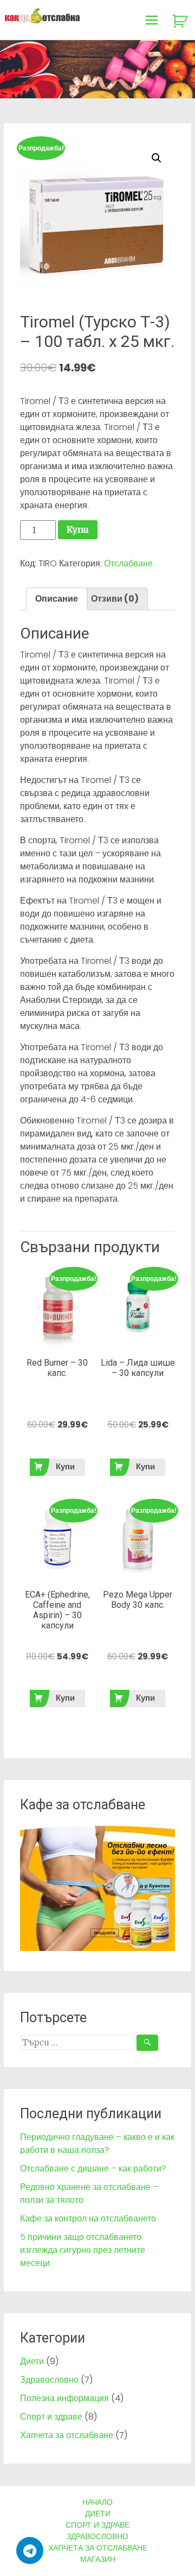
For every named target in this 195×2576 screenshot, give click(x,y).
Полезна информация (64, 2398)
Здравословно (49, 2380)
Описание (57, 599)
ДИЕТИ (98, 2514)
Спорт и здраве (51, 2417)
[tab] (57, 599)
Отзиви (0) (115, 599)
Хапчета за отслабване (67, 2435)
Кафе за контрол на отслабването (88, 2218)
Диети (32, 2361)
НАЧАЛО (97, 2502)
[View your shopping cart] (181, 21)
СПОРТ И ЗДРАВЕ (97, 2525)
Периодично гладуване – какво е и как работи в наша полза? (97, 2143)
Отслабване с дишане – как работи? (93, 2168)
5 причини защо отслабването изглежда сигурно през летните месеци (83, 2250)
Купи (78, 529)
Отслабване (128, 563)
